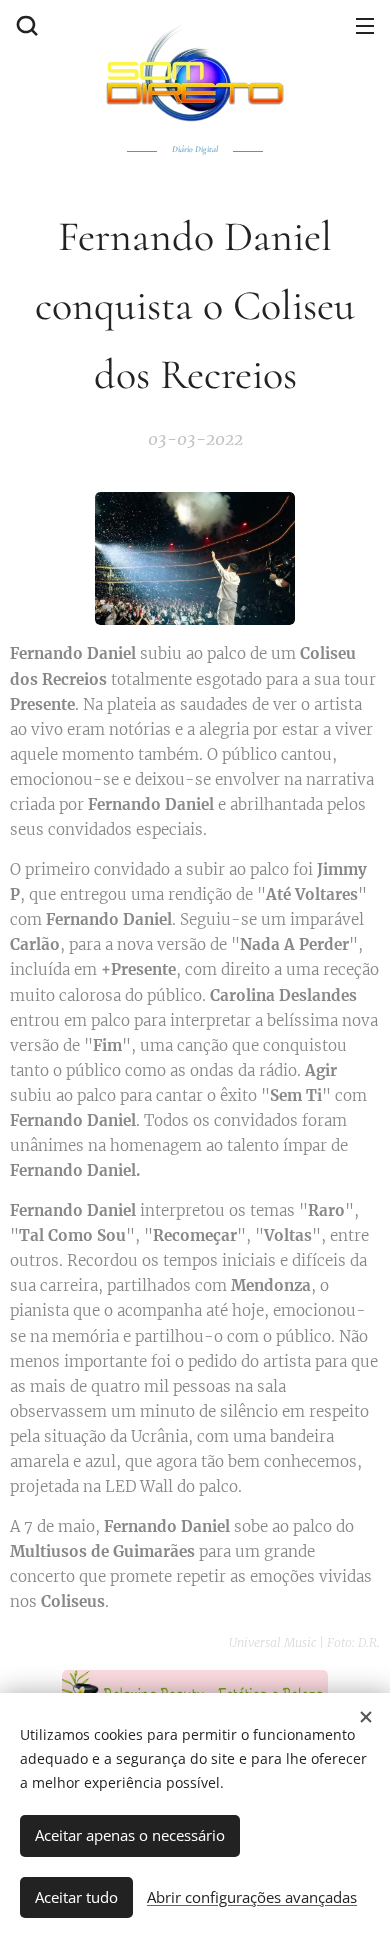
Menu (365, 25)
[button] (25, 25)
